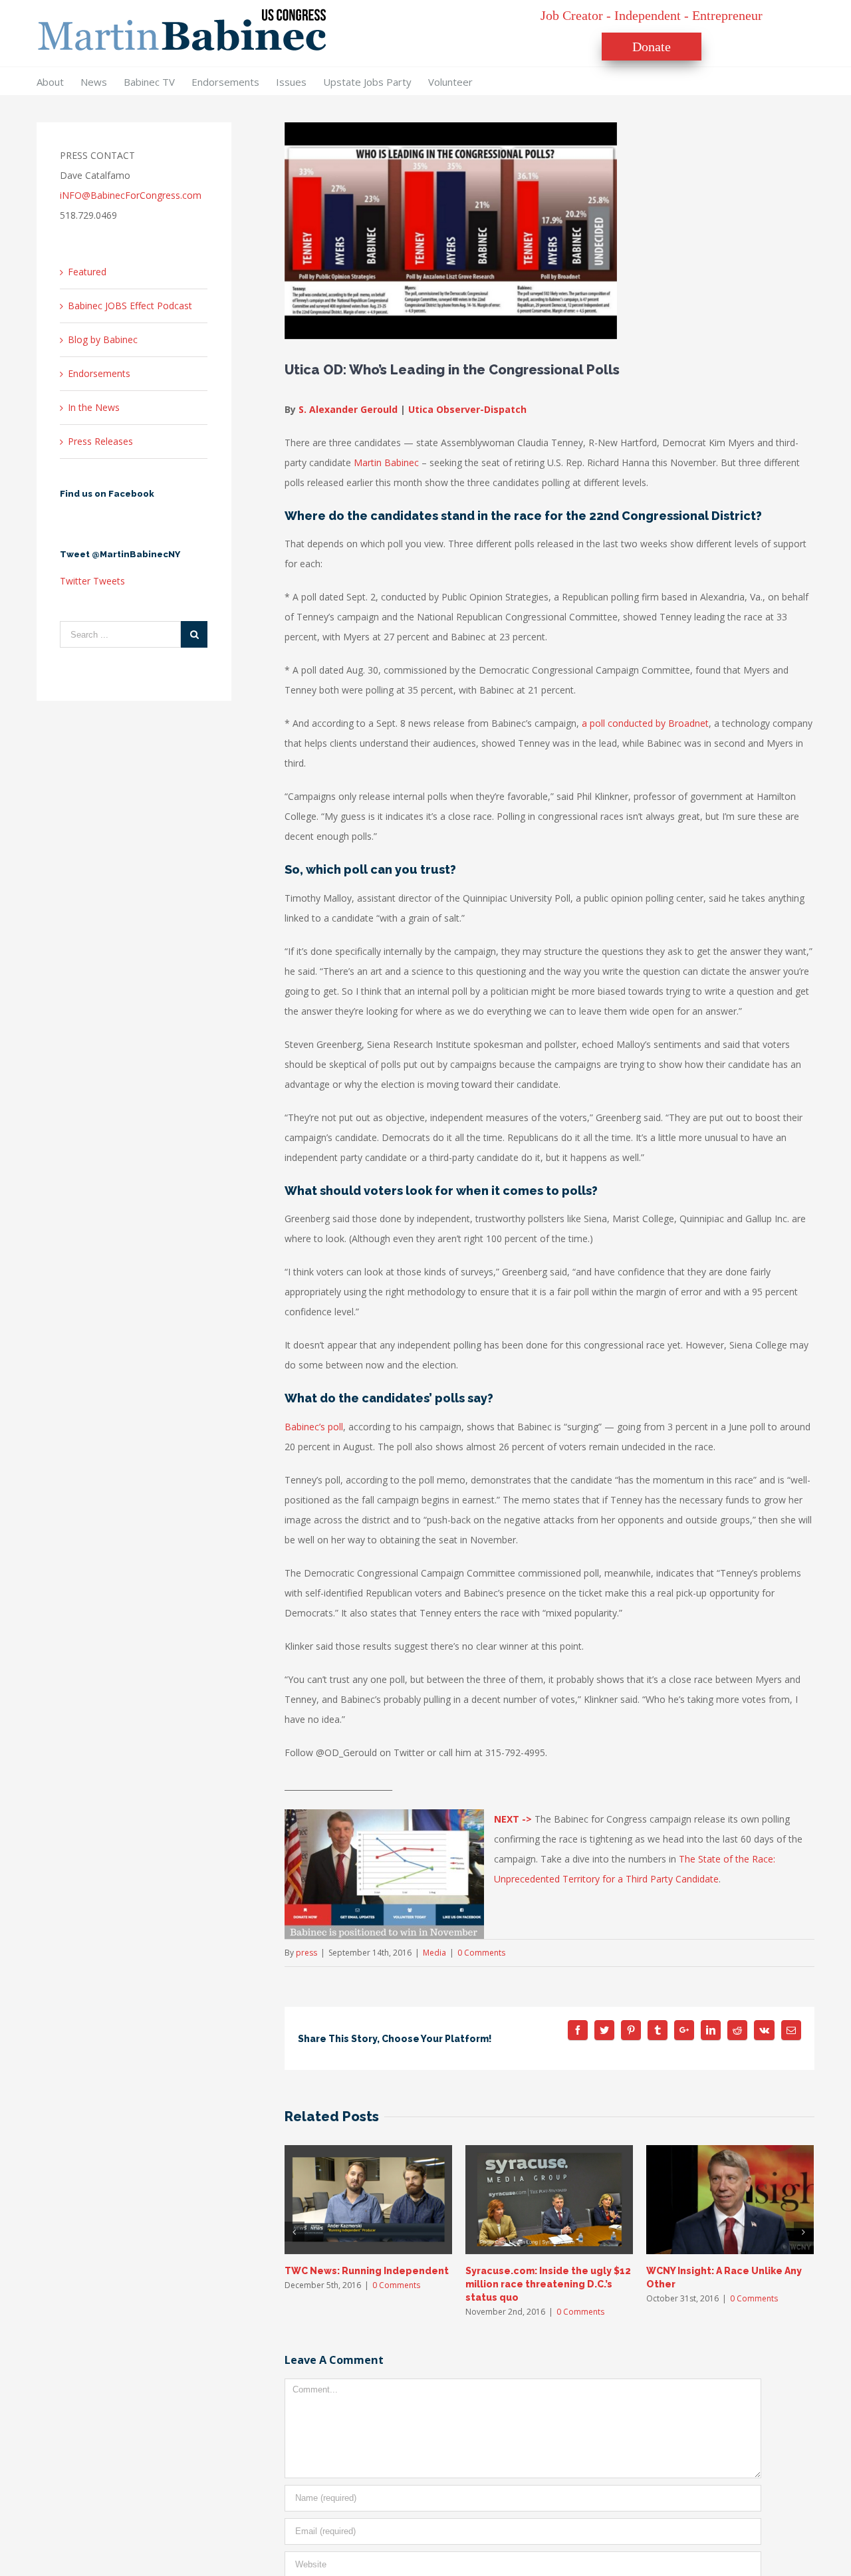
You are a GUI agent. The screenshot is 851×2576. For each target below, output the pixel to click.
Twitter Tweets (92, 581)
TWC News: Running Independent (367, 2271)
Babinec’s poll (314, 1427)
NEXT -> (513, 1819)
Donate (652, 47)
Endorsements (99, 373)
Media (434, 1953)
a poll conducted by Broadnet (645, 723)
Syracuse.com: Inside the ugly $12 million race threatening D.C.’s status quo (548, 2284)
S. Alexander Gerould (348, 409)
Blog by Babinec (103, 339)
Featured (87, 272)
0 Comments (481, 1953)
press (306, 1953)
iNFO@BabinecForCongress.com (131, 195)
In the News (94, 407)
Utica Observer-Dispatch (467, 409)
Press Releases (100, 441)
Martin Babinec (386, 462)
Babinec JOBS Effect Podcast (130, 306)
